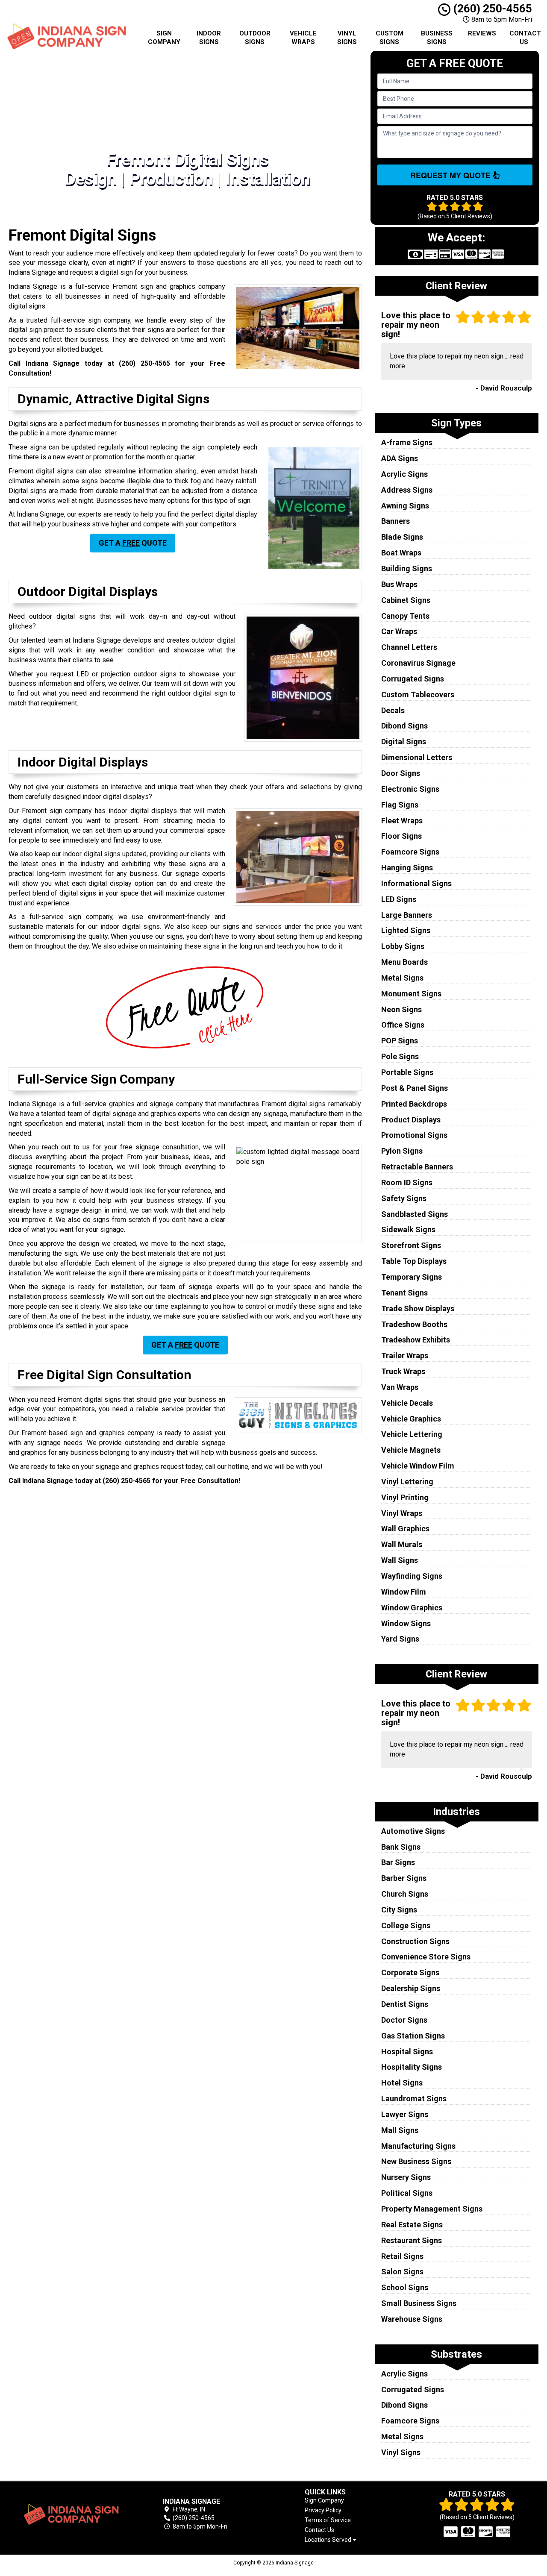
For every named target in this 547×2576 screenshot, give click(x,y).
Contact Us (525, 38)
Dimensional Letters (417, 757)
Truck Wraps (403, 1371)
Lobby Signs (403, 946)
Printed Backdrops (414, 1104)
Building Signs (407, 568)
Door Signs (401, 773)
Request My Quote (451, 175)
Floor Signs (401, 836)
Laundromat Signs (414, 2099)
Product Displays (411, 1120)
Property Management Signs (432, 2209)
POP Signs (400, 1041)
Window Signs (406, 1623)
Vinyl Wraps (402, 1513)
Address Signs (407, 490)
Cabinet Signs (406, 600)
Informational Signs (416, 883)
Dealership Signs (411, 1988)
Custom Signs (390, 38)
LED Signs (399, 899)
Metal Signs (402, 978)
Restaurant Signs (412, 2240)
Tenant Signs (404, 1293)
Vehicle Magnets (411, 1450)
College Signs (406, 1925)
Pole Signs (400, 1056)
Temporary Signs (412, 1277)
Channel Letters (409, 647)
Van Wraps (400, 1387)
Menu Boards (404, 962)
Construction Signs (415, 1941)
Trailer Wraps (405, 1356)
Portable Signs (407, 1072)
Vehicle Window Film (418, 1466)
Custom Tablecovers (418, 695)
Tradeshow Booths (414, 1324)
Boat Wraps (401, 553)
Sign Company (164, 38)
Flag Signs (400, 805)
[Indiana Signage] (70, 2514)
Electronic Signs (410, 789)
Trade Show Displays (418, 1309)
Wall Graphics (405, 1529)
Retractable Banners (417, 1167)
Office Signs (403, 1025)
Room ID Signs (407, 1182)
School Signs (405, 2287)
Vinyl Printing (405, 1497)
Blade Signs (402, 537)
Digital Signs (404, 742)
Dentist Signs (405, 2004)
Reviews (482, 33)
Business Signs (437, 38)
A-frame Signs (407, 442)
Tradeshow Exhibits (416, 1340)
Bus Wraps (399, 584)
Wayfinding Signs (412, 1576)
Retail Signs (402, 2256)
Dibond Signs (404, 726)
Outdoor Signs (255, 38)
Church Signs (405, 1894)
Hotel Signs (402, 2083)
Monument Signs (411, 994)
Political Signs (407, 2193)
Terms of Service (328, 2520)
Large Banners (407, 915)
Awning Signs (405, 506)
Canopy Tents (405, 616)
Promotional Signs (414, 1135)
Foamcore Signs (410, 852)
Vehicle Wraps (303, 38)
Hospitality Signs (412, 2067)
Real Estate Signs (412, 2225)
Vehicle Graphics (411, 1419)
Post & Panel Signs (415, 1088)
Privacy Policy (323, 2510)
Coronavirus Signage (418, 663)
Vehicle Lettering (412, 1434)
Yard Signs (400, 1639)
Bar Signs (398, 1862)
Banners (396, 521)
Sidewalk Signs (408, 1229)
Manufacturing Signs (418, 2146)
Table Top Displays (414, 1261)
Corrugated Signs (413, 679)
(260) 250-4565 (491, 9)
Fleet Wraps (402, 821)
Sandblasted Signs (415, 1214)
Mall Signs (400, 2130)
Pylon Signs (402, 1151)
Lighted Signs (406, 930)
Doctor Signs (404, 2020)
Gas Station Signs (413, 2036)
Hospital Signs (407, 2052)
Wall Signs (400, 1560)
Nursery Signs (406, 2177)
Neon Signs (401, 1009)
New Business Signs (416, 2161)
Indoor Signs (209, 38)
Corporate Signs (410, 1972)
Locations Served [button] (329, 2540)
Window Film (404, 1592)
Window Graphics (412, 1608)
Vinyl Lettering (407, 1482)
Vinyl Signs (347, 38)
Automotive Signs (413, 1831)
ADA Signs (400, 458)
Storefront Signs (411, 1245)
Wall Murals (402, 1544)
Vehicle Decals (407, 1403)
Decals (393, 710)
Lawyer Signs (405, 2114)
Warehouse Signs (412, 2319)
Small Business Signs (419, 2303)
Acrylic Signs (404, 474)
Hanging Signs (407, 868)
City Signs (399, 1910)
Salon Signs (402, 2272)
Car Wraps (399, 631)
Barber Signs (404, 1878)
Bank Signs (401, 1847)
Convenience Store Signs (426, 1957)
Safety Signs (404, 1198)
